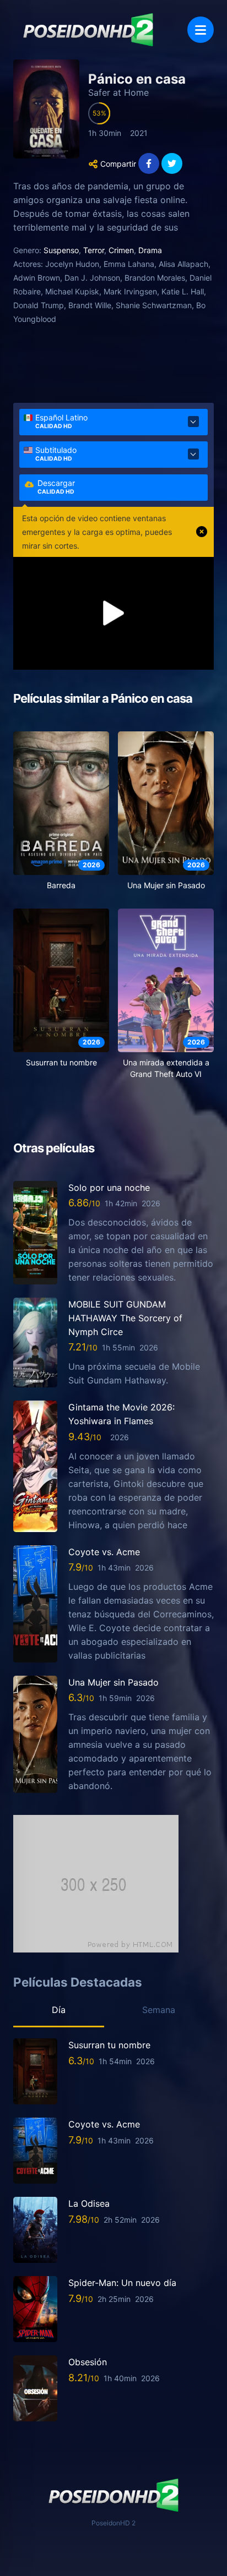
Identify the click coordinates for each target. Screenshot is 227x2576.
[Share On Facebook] (149, 163)
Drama (150, 250)
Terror (94, 250)
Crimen (121, 250)
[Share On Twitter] (172, 163)
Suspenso (61, 250)
